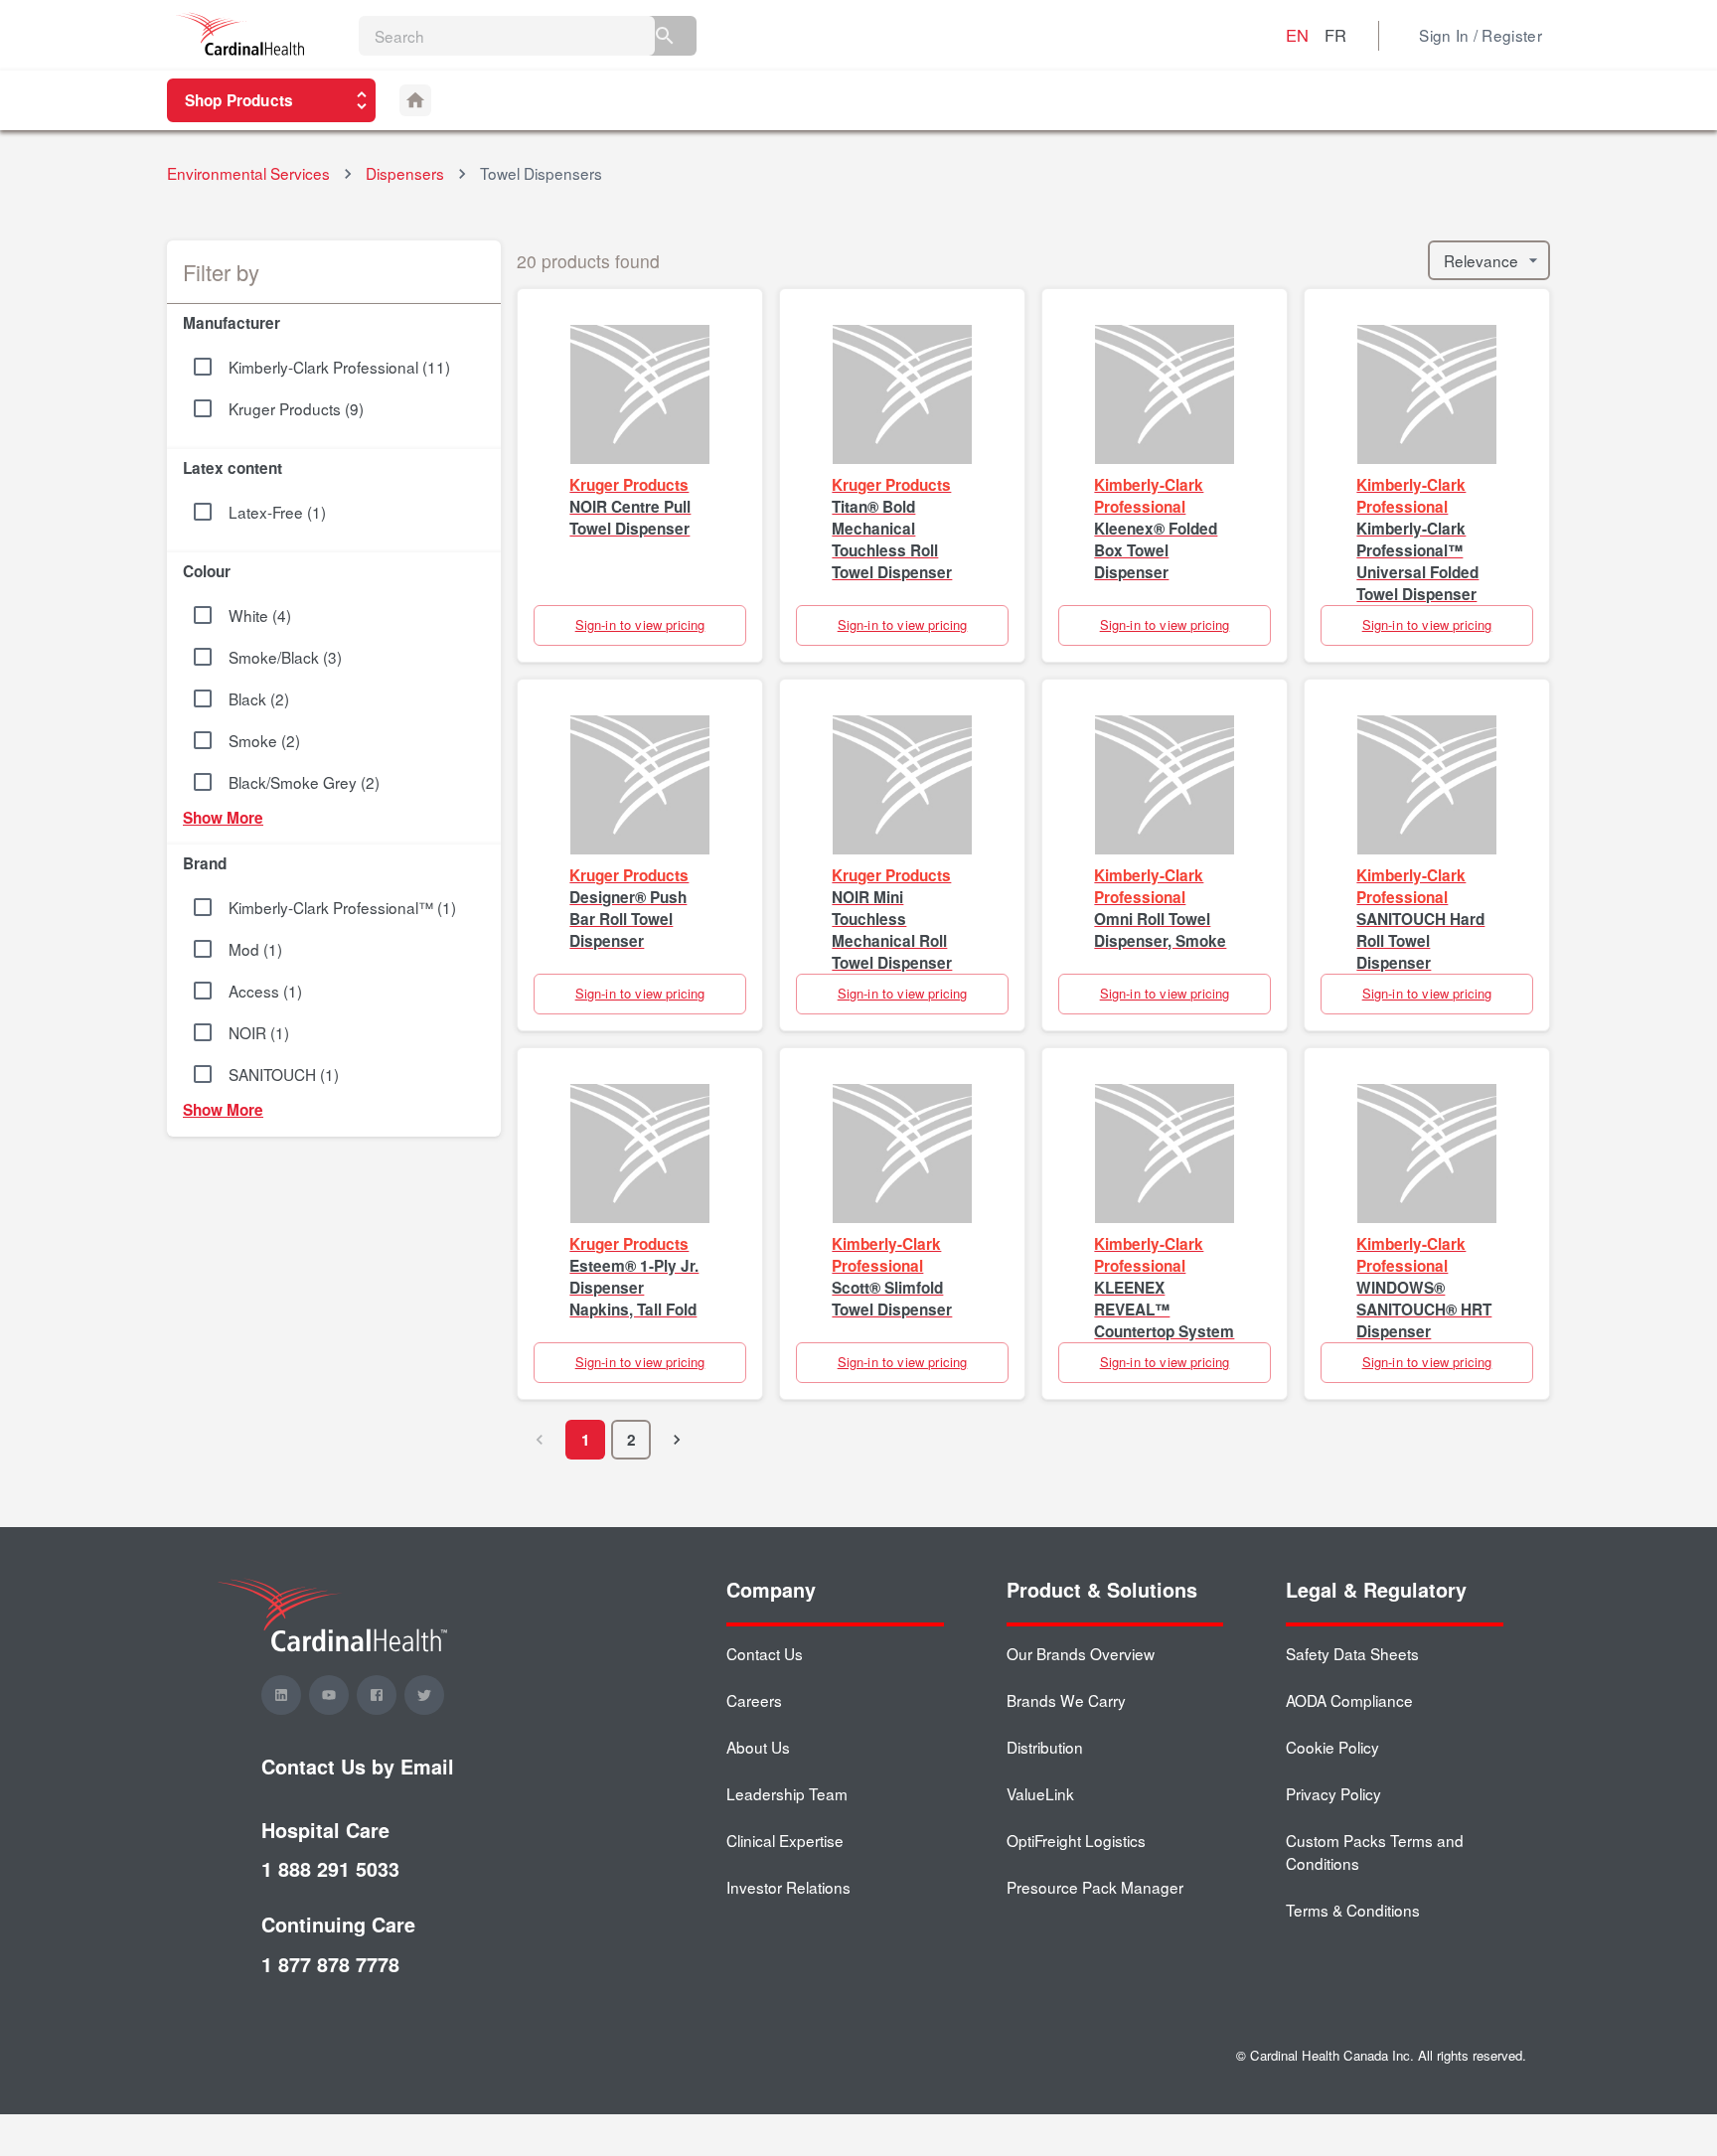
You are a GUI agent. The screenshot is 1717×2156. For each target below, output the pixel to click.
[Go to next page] (677, 1440)
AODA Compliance (1349, 1700)
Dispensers (405, 173)
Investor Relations (788, 1887)
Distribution (1045, 1747)
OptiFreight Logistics (1076, 1840)
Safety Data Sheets (1352, 1653)
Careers (754, 1700)
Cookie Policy (1332, 1747)
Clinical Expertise (785, 1840)
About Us (758, 1747)
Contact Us (765, 1653)
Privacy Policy (1333, 1793)
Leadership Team (787, 1793)
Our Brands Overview (1081, 1653)
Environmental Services (248, 173)
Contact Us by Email (358, 1767)
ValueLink (1040, 1793)
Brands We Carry (1066, 1700)
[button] (334, 319)
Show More (223, 818)
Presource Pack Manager (1095, 1887)
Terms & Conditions (1353, 1910)
